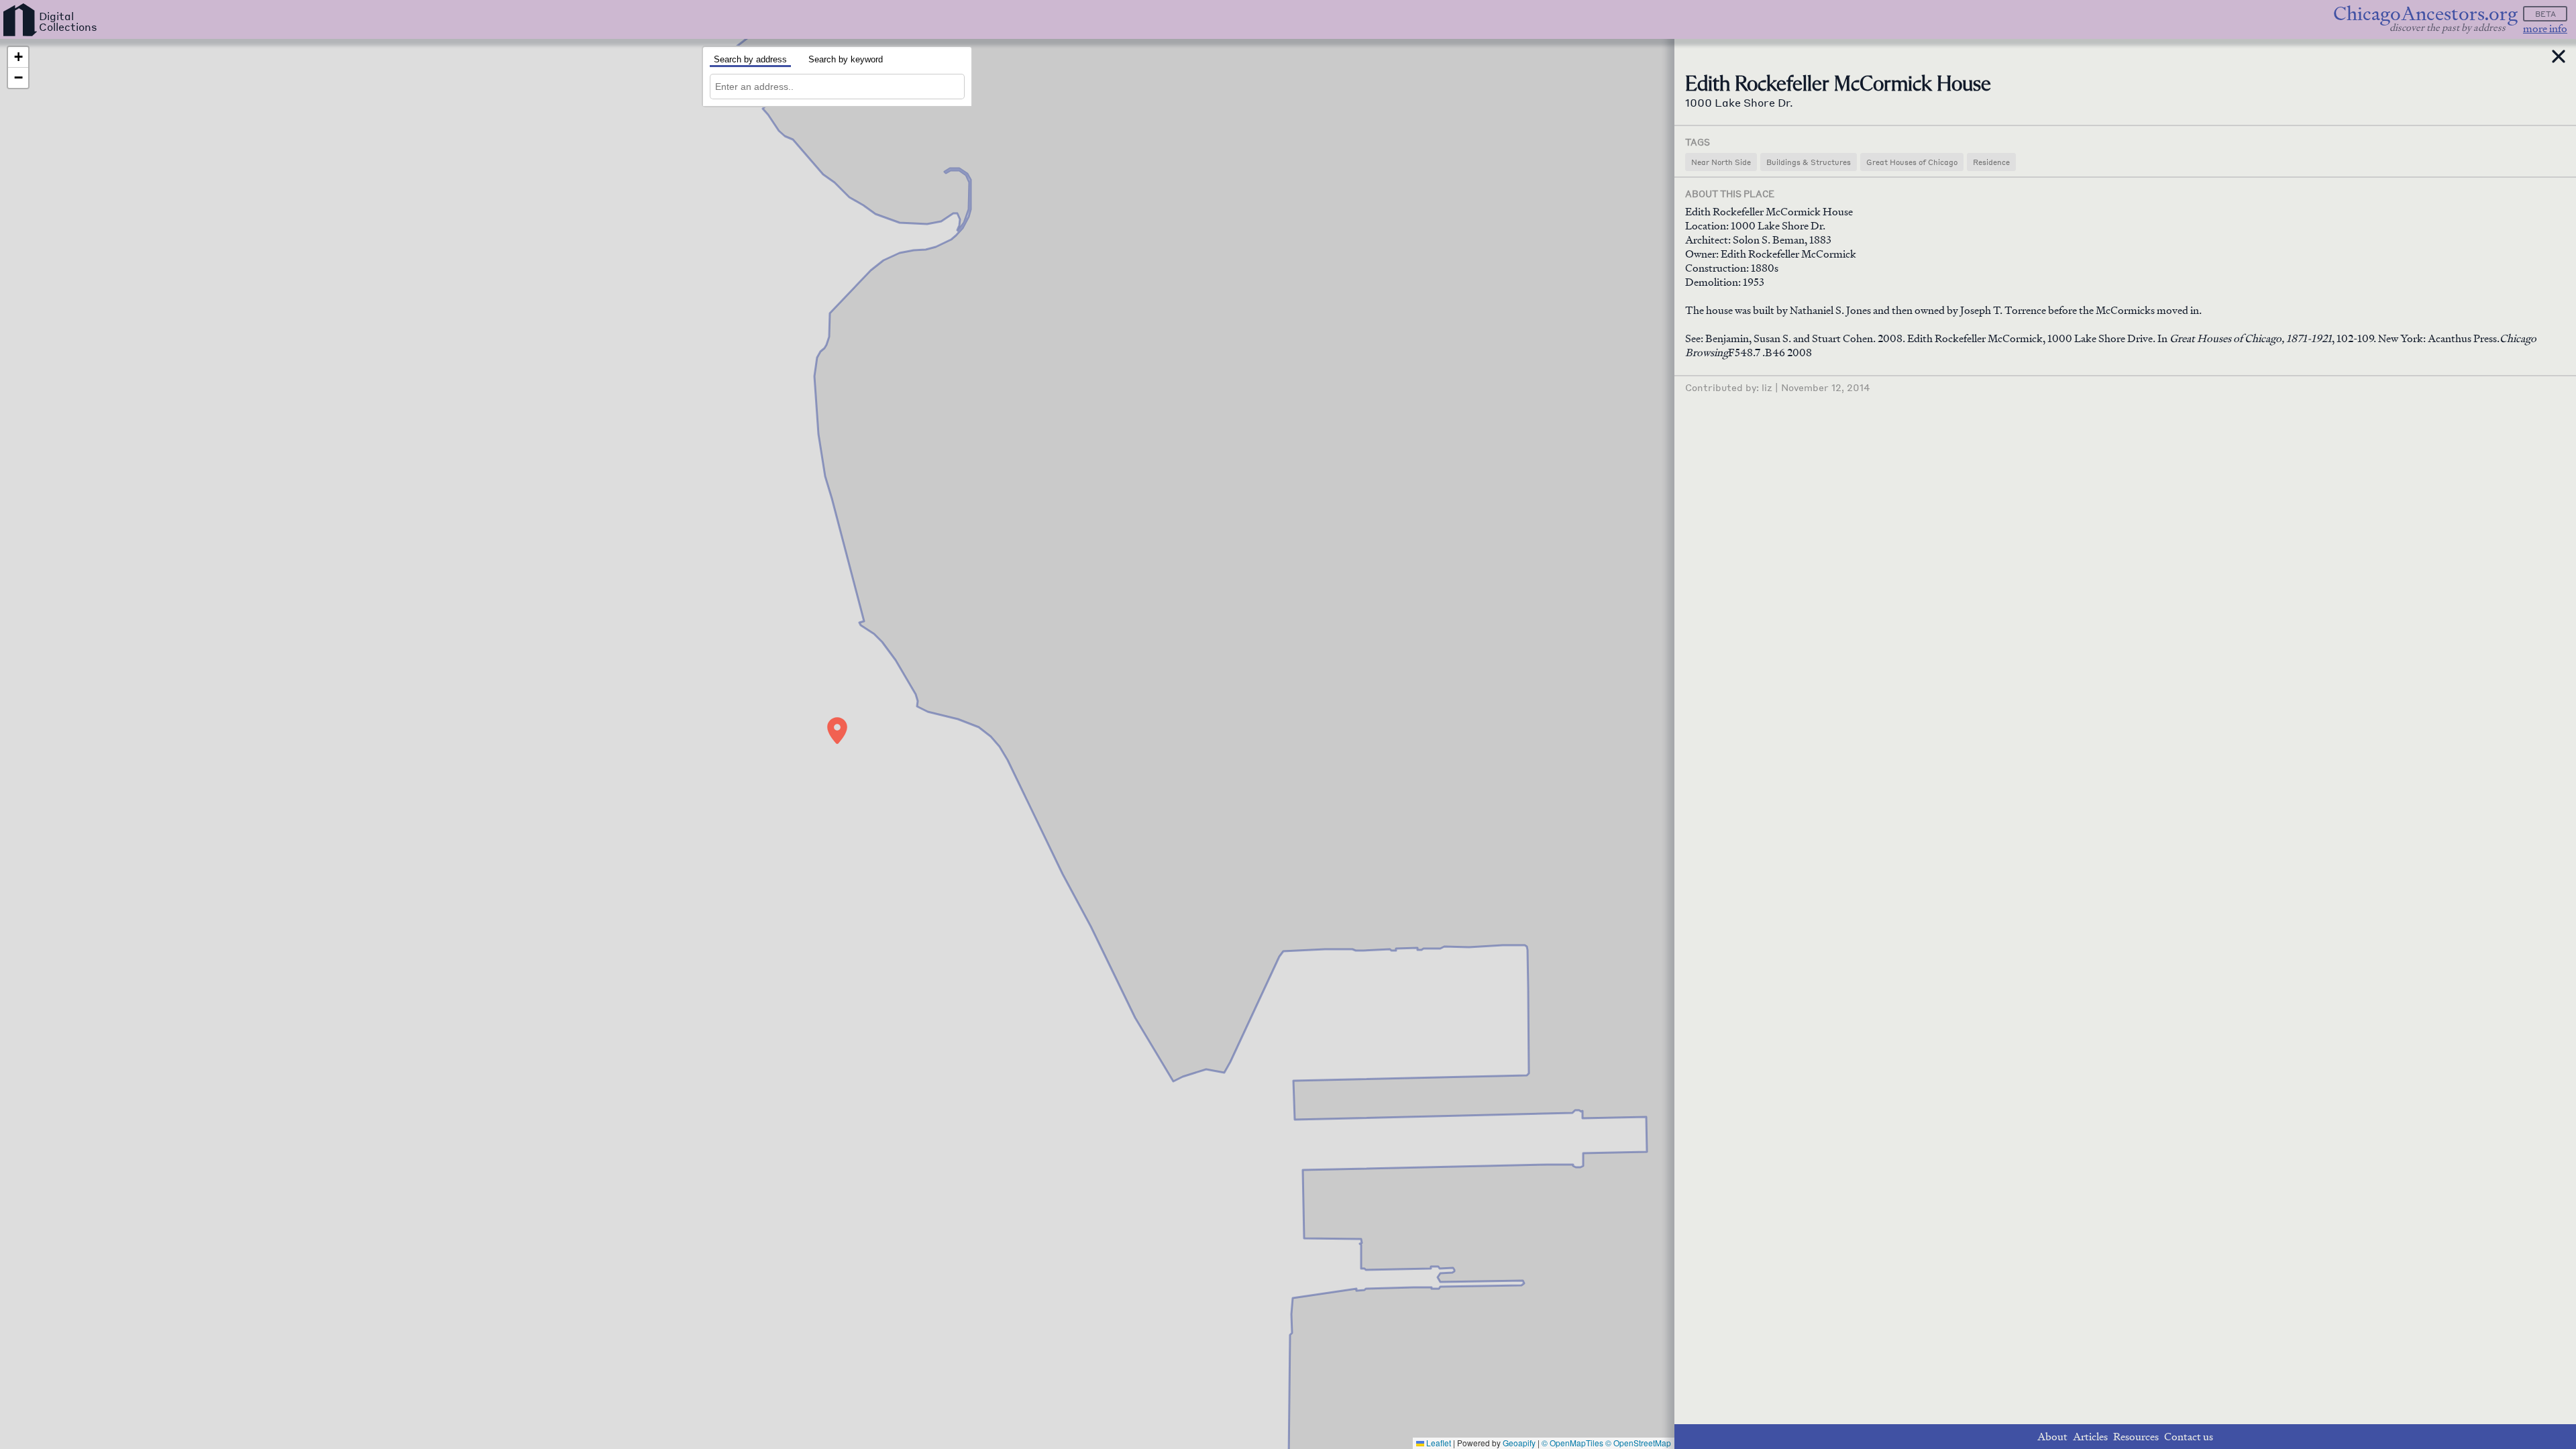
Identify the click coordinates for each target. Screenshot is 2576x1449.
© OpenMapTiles (1572, 1443)
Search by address (750, 59)
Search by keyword (846, 59)
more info (2545, 29)
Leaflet (1438, 1443)
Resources (2136, 1437)
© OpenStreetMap (1638, 1443)
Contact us (2189, 1437)
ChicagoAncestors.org (2425, 14)
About (2052, 1437)
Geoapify (1519, 1443)
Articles (2090, 1437)
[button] (837, 731)
